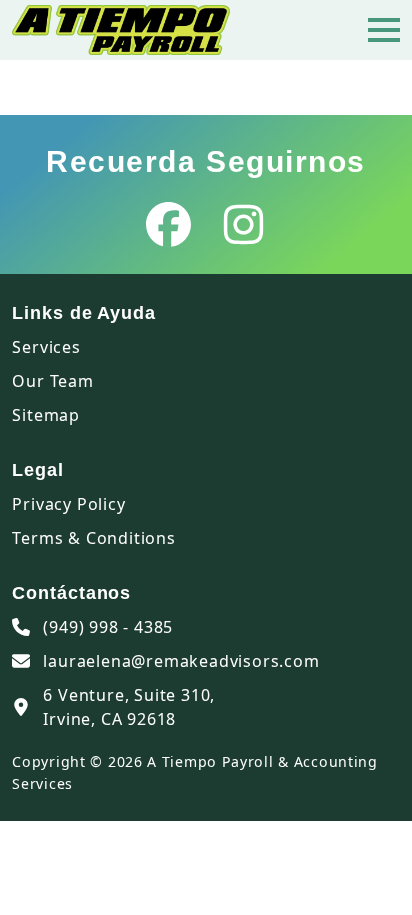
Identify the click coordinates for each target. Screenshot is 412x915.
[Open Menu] (384, 30)
